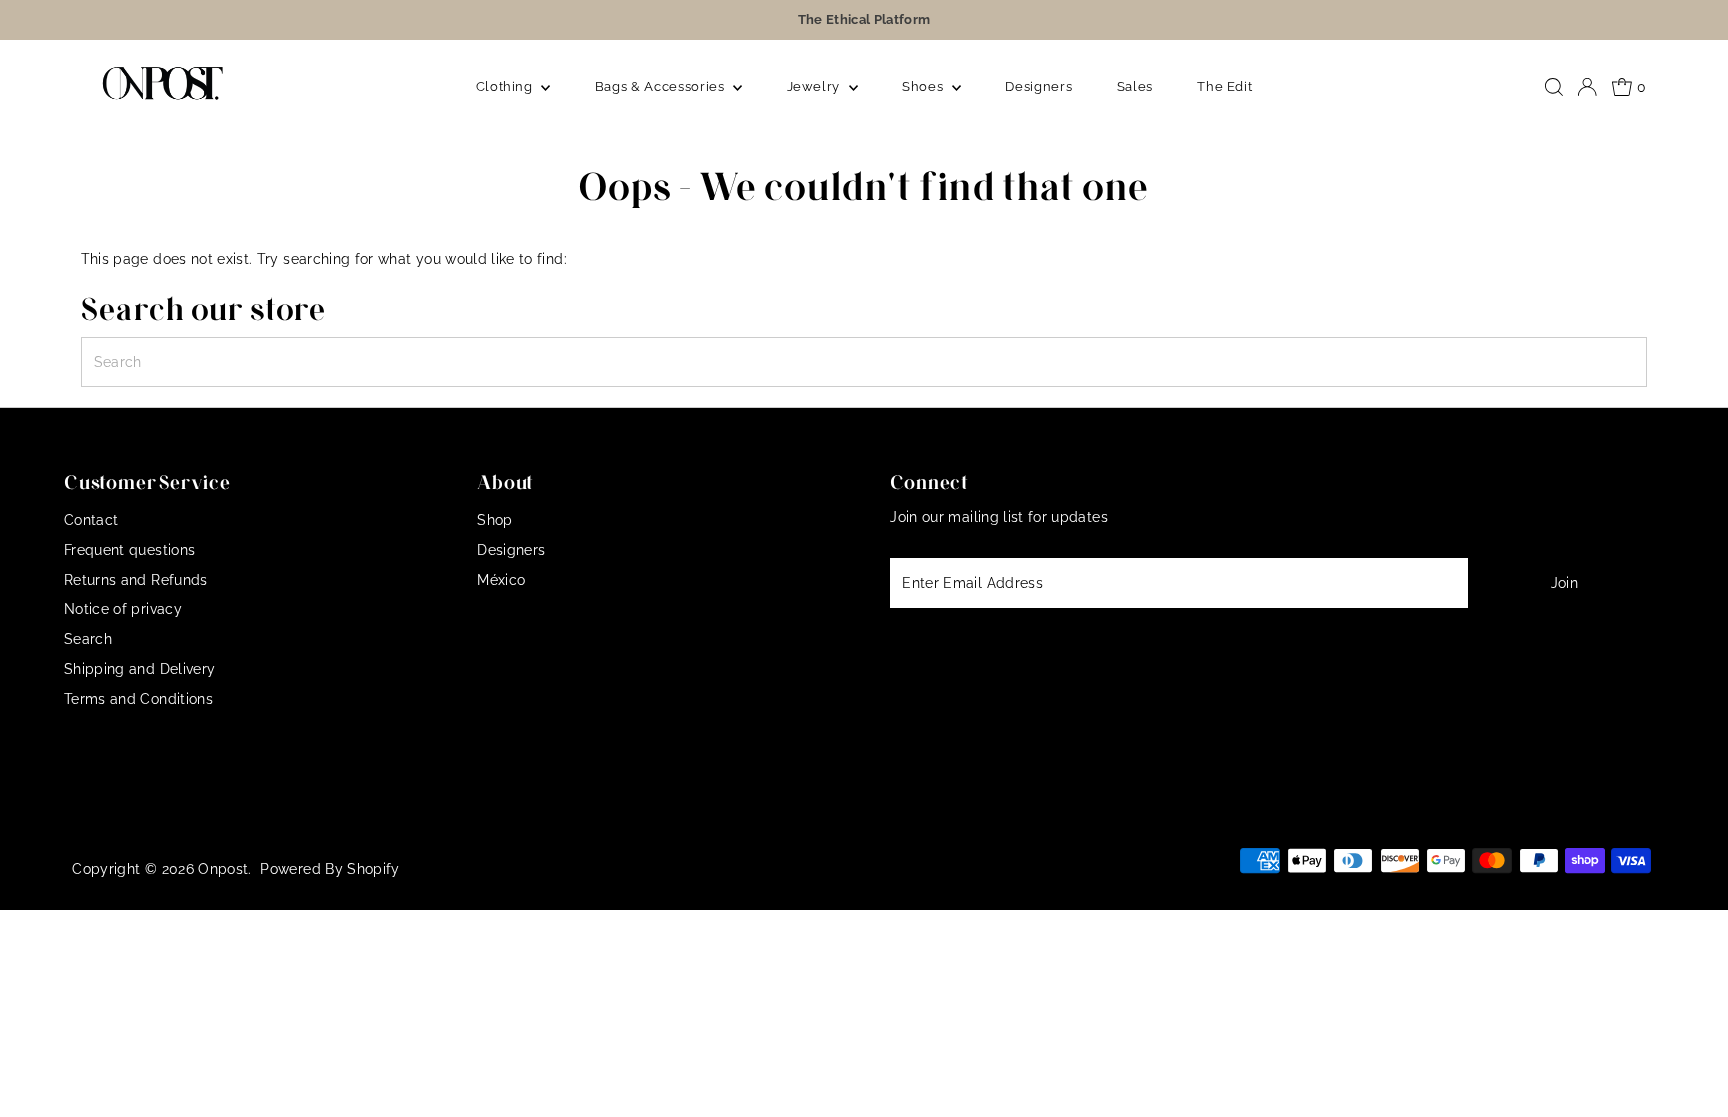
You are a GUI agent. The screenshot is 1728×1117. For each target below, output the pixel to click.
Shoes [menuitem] (924, 86)
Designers (511, 550)
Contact (91, 520)
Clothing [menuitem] (506, 86)
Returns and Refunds (136, 580)
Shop (494, 520)
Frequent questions (129, 550)
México (501, 580)
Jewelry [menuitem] (815, 86)
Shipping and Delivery (139, 669)
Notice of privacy (123, 609)
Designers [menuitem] (1038, 86)
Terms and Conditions (138, 699)
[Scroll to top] (1688, 1077)
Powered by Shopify (329, 869)
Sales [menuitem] (1135, 86)
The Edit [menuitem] (1224, 86)
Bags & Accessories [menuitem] (661, 86)
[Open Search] (1554, 87)
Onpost (223, 869)
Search (88, 639)
